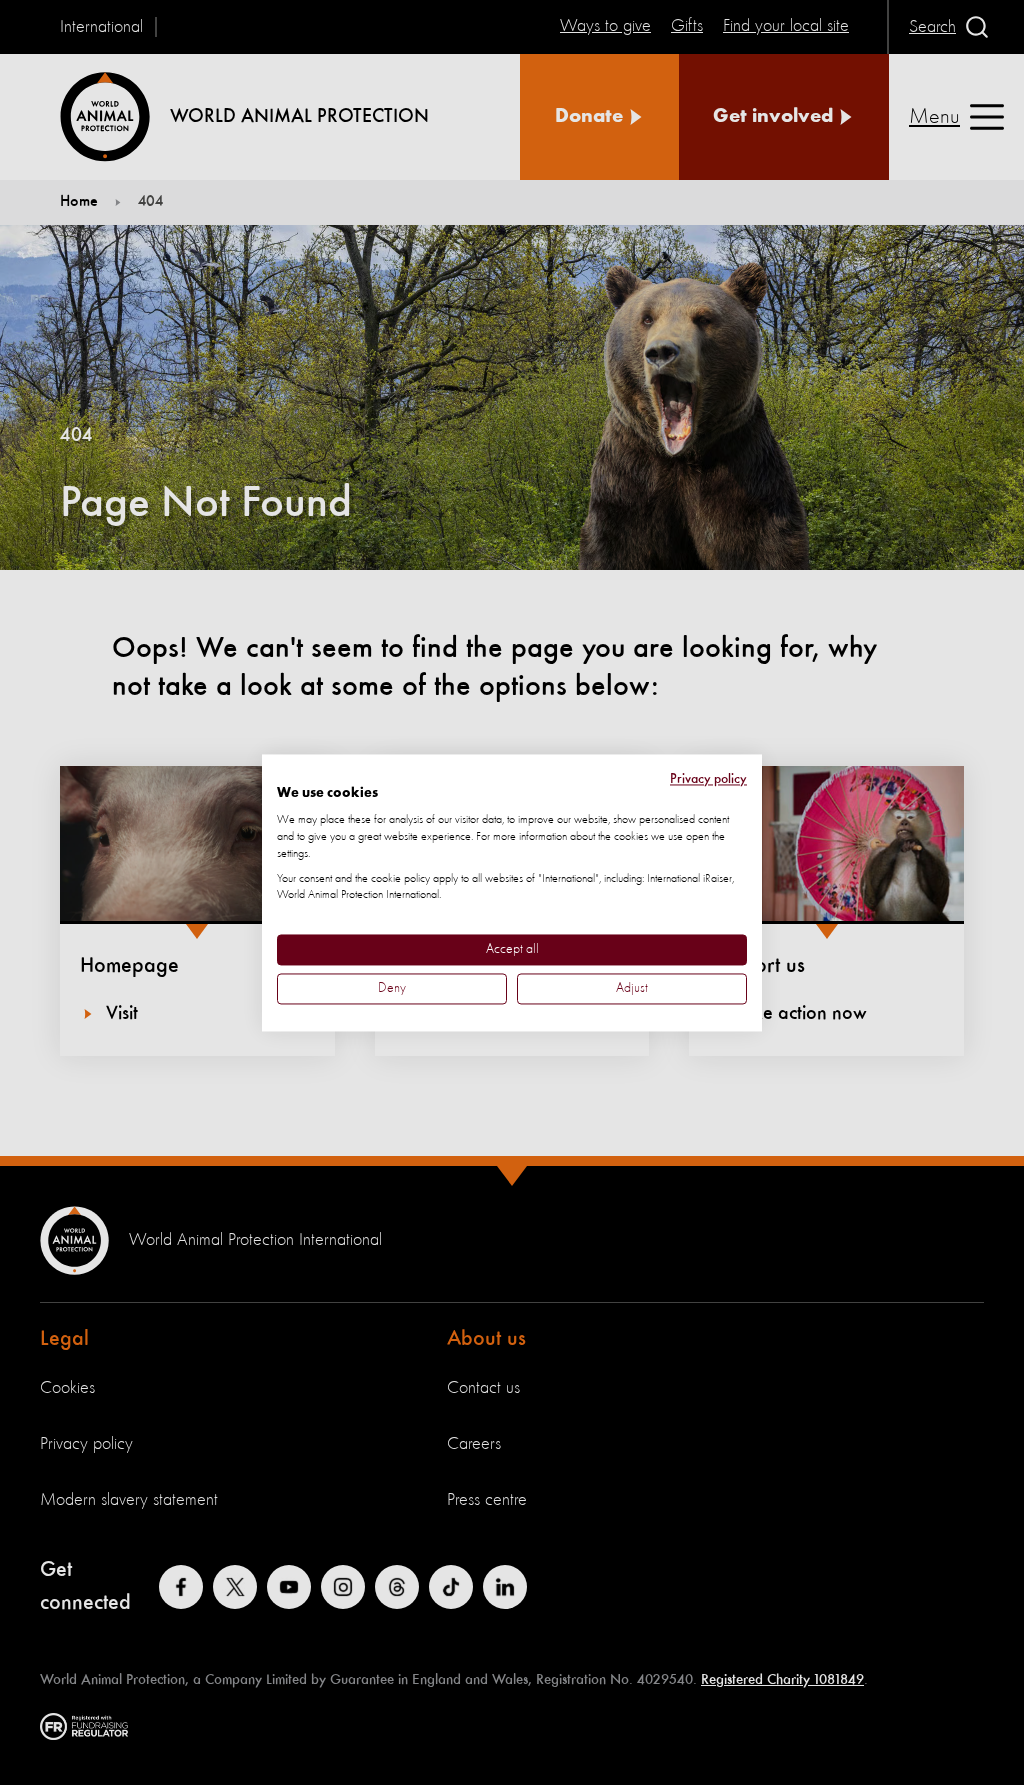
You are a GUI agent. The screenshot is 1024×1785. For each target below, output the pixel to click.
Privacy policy (708, 779)
